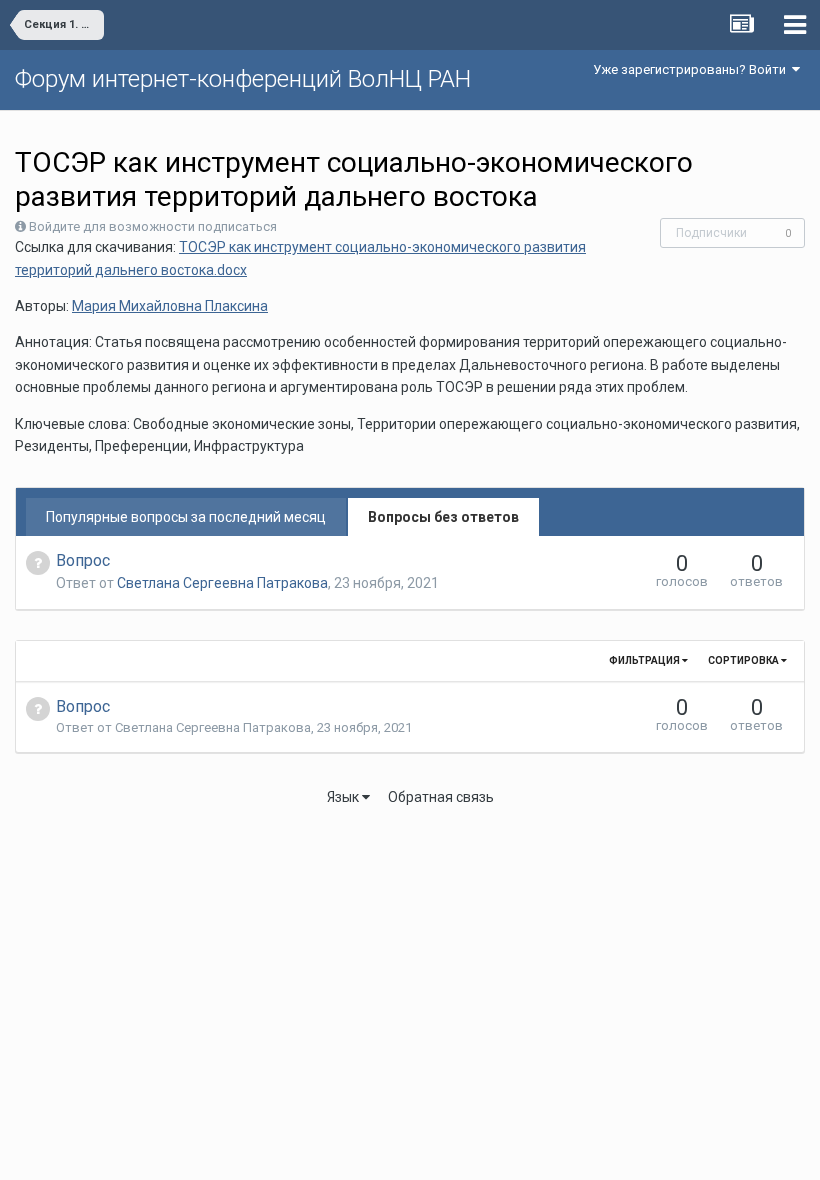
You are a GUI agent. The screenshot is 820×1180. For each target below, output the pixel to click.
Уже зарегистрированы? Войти (692, 69)
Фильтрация (645, 660)
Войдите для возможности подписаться (153, 226)
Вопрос (83, 560)
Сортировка (744, 660)
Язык (344, 797)
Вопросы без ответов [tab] (443, 517)
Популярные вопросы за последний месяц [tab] (186, 517)
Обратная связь (441, 797)
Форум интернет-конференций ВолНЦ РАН (243, 79)
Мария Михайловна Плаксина (170, 306)
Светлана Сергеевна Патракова (222, 583)
